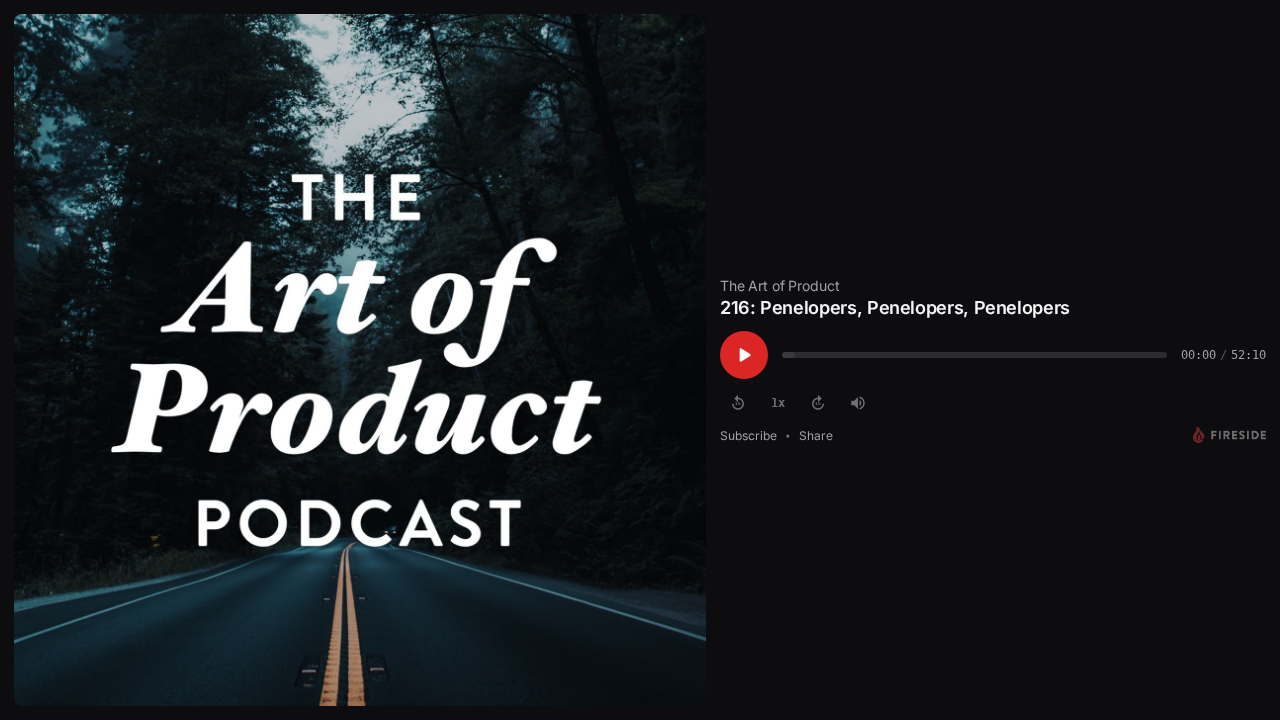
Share (816, 435)
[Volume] (858, 403)
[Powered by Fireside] (1229, 435)
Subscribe (748, 435)
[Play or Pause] (744, 355)
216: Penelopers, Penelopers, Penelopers (895, 307)
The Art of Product (779, 285)
